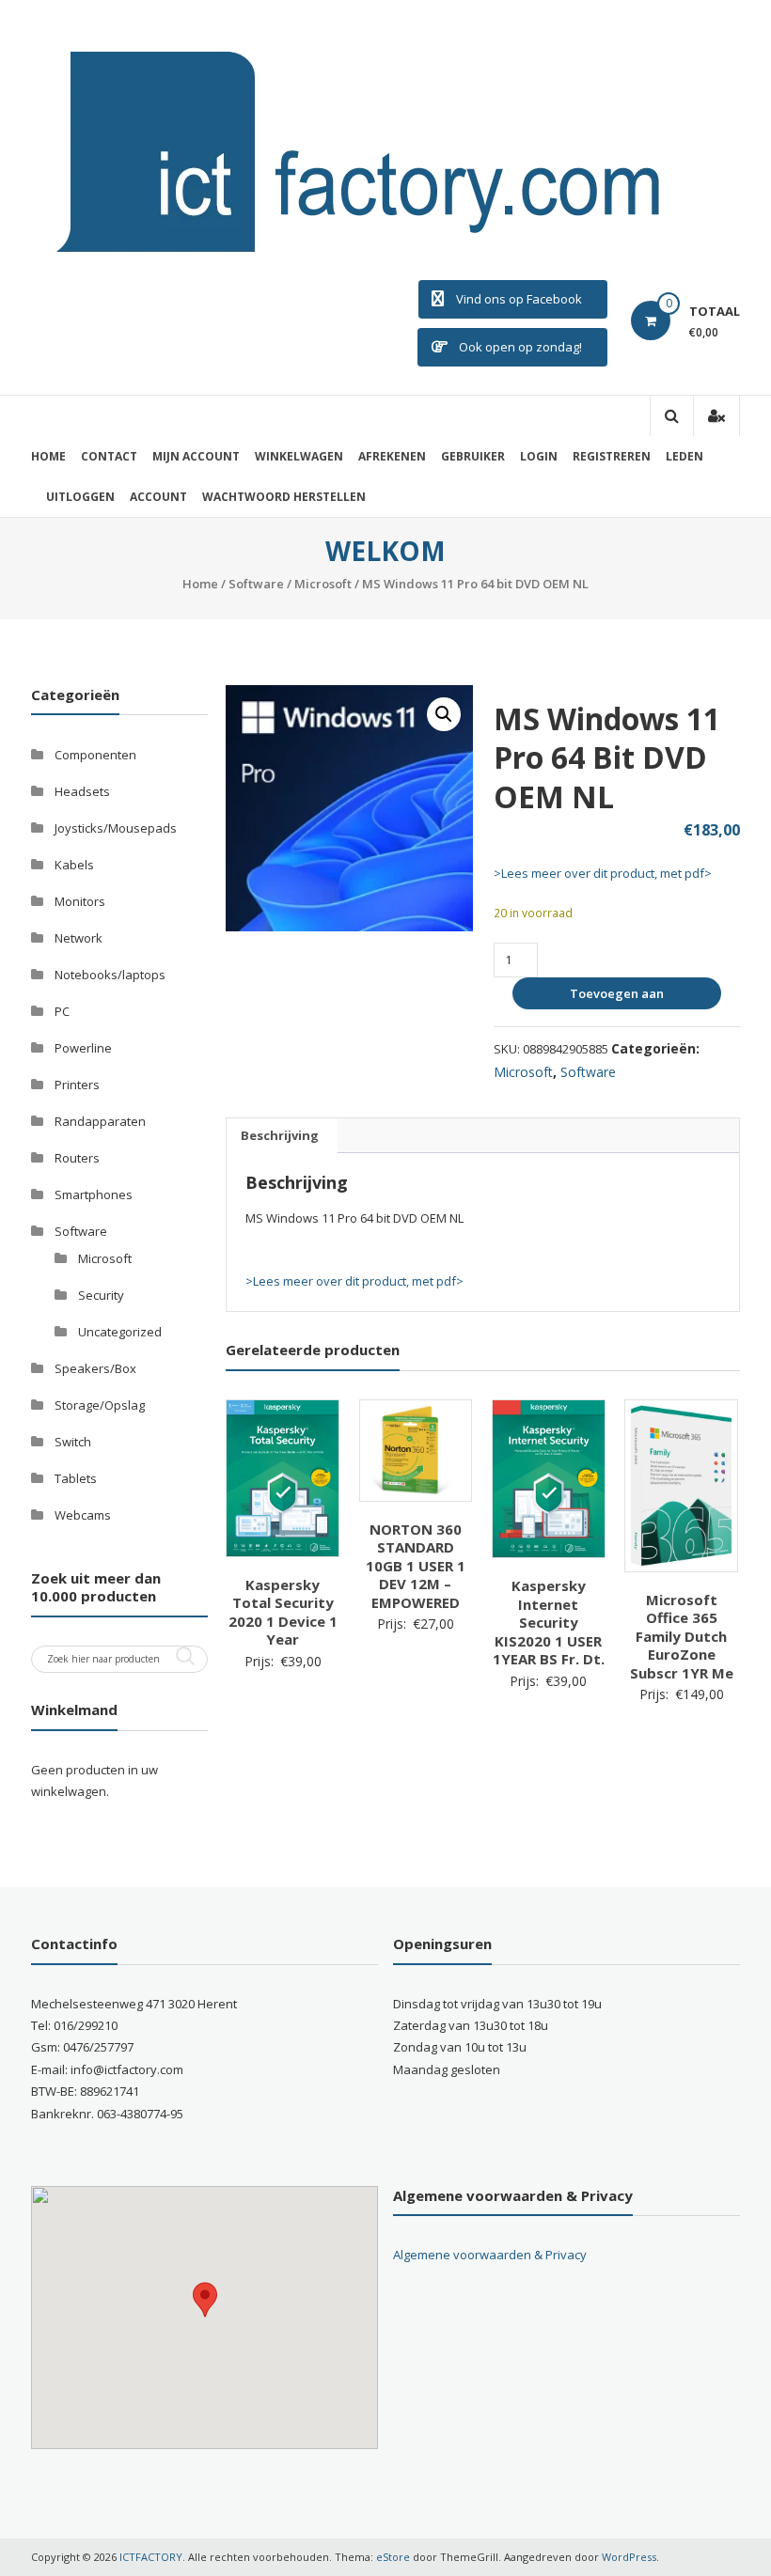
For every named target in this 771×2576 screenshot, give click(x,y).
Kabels (74, 865)
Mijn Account (196, 456)
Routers (77, 1158)
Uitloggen (80, 497)
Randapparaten (100, 1121)
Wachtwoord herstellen (284, 497)
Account (158, 497)
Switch (73, 1442)
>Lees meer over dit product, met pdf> (603, 873)
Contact (109, 456)
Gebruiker (473, 456)
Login (539, 456)
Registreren (612, 456)
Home (48, 456)
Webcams (83, 1515)
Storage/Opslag (100, 1405)
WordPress (629, 2557)
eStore (393, 2557)
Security (101, 1295)
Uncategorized (120, 1332)
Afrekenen (392, 456)
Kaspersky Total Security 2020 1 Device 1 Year (283, 1612)
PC (62, 1011)
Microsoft (323, 584)
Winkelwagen (299, 456)
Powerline (83, 1048)
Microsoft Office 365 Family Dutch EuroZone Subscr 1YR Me (682, 1636)
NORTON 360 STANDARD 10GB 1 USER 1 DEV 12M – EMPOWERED (416, 1566)
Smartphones (94, 1194)
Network (79, 938)
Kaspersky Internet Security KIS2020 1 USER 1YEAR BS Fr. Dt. (549, 1622)
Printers (77, 1085)
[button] (444, 714)
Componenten (95, 755)
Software (256, 584)
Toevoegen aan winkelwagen (614, 997)
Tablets (76, 1478)
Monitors (80, 901)
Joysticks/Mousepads (116, 828)
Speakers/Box (95, 1368)
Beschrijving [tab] (280, 1135)
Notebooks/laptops (110, 975)
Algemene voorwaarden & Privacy (490, 2255)
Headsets (82, 791)
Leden (684, 456)
